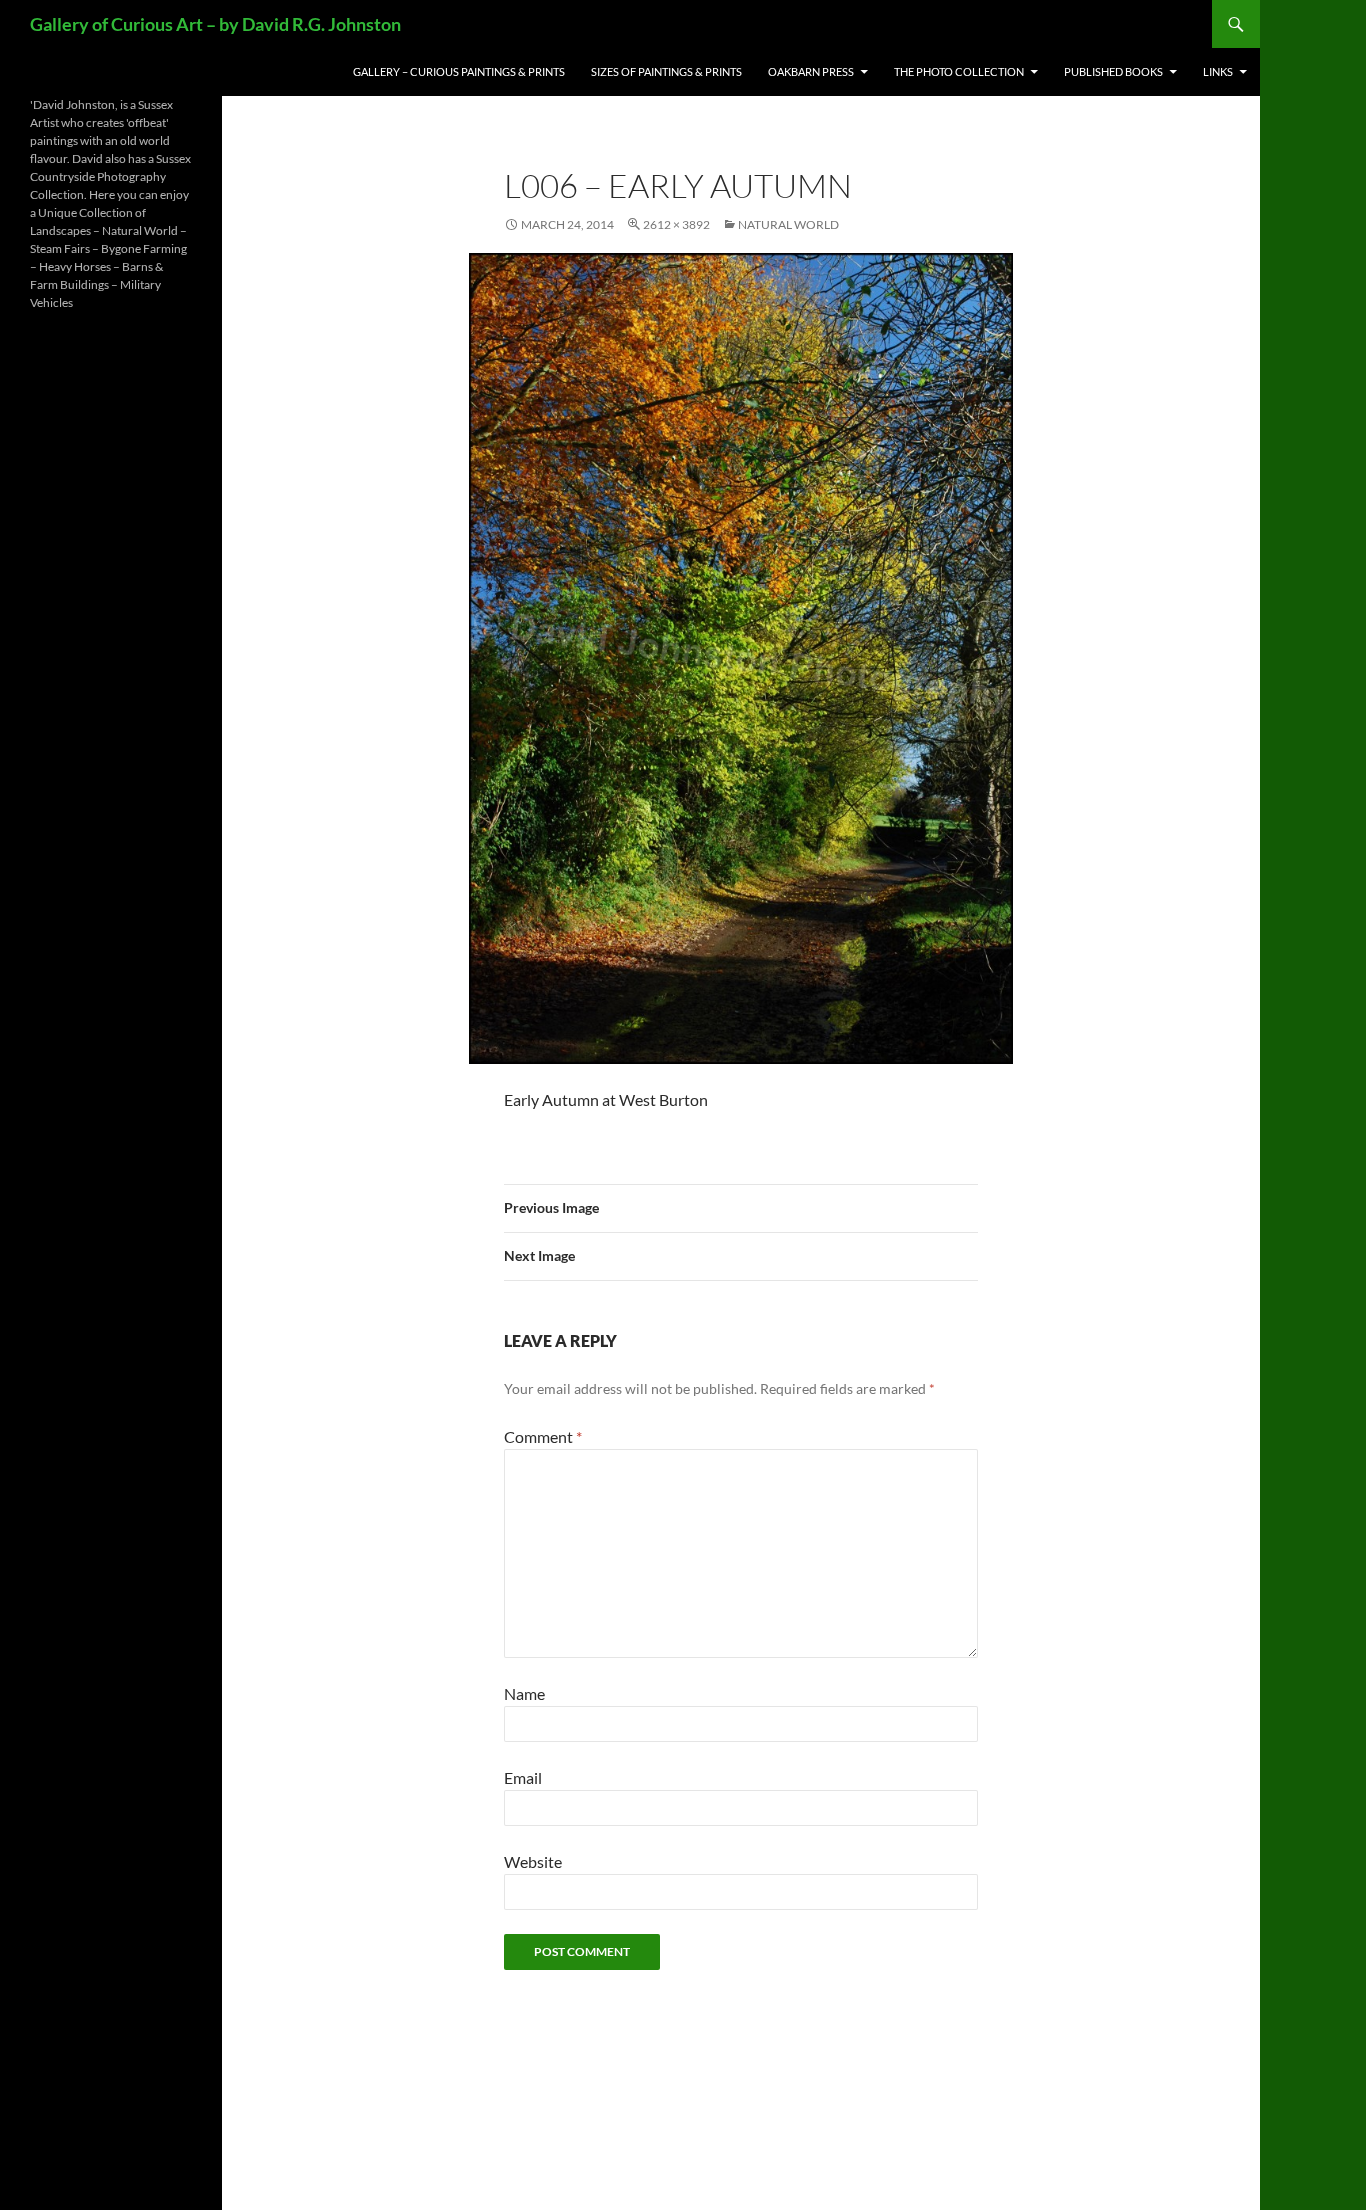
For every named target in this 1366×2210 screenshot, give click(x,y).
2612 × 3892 (676, 224)
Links (1218, 71)
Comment (543, 1436)
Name (524, 1693)
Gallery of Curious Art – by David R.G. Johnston (215, 24)
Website (533, 1861)
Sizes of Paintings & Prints (666, 71)
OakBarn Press (811, 71)
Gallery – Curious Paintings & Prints (459, 71)
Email (523, 1777)
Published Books (1113, 71)
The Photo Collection (959, 71)
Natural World (788, 224)
